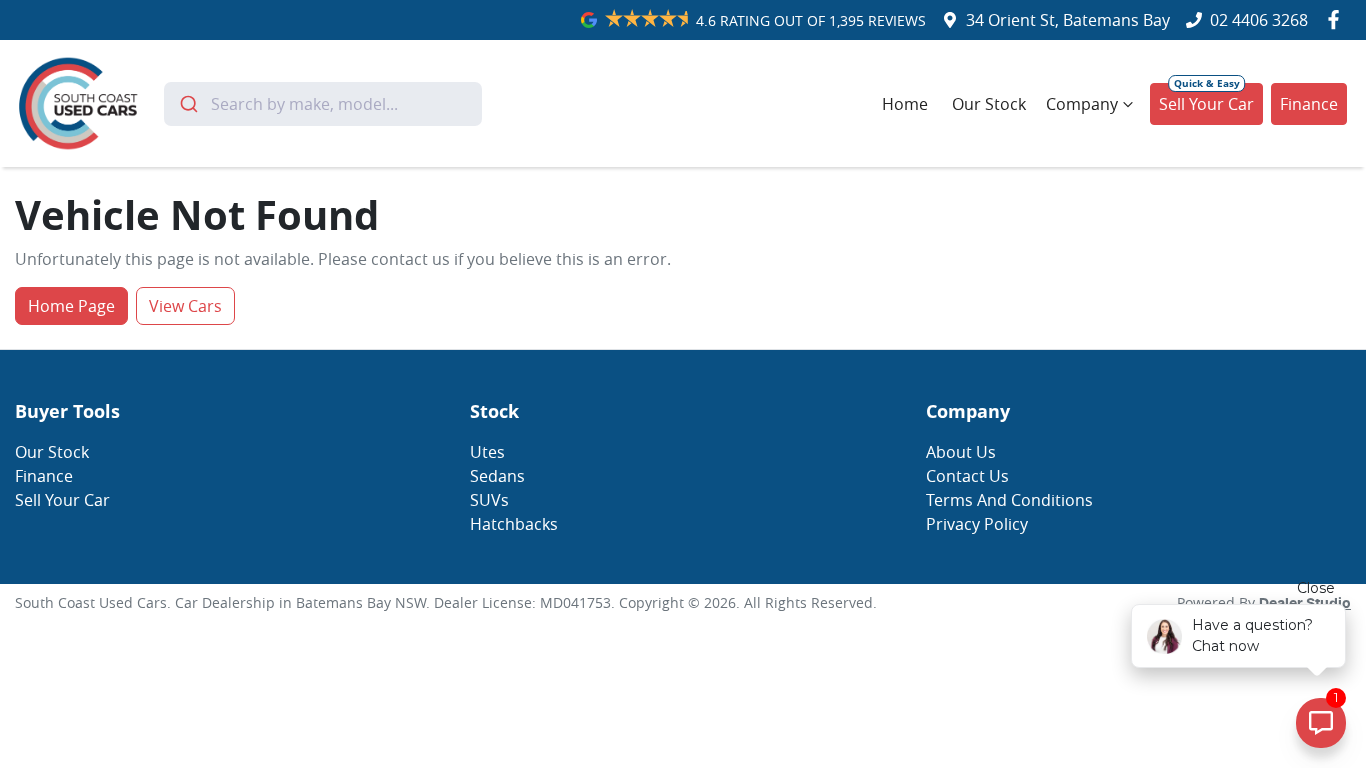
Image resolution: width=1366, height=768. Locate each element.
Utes (487, 452)
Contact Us (967, 476)
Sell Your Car (1206, 104)
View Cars (185, 306)
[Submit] (187, 104)
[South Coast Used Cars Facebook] (1337, 19)
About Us (961, 452)
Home (905, 104)
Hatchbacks (514, 524)
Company (1082, 104)
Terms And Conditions (1009, 500)
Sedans (497, 476)
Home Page (71, 306)
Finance (1309, 104)
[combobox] (323, 104)
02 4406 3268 (1259, 20)
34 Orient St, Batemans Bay (1068, 20)
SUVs (489, 500)
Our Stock (989, 104)
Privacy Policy (977, 524)
